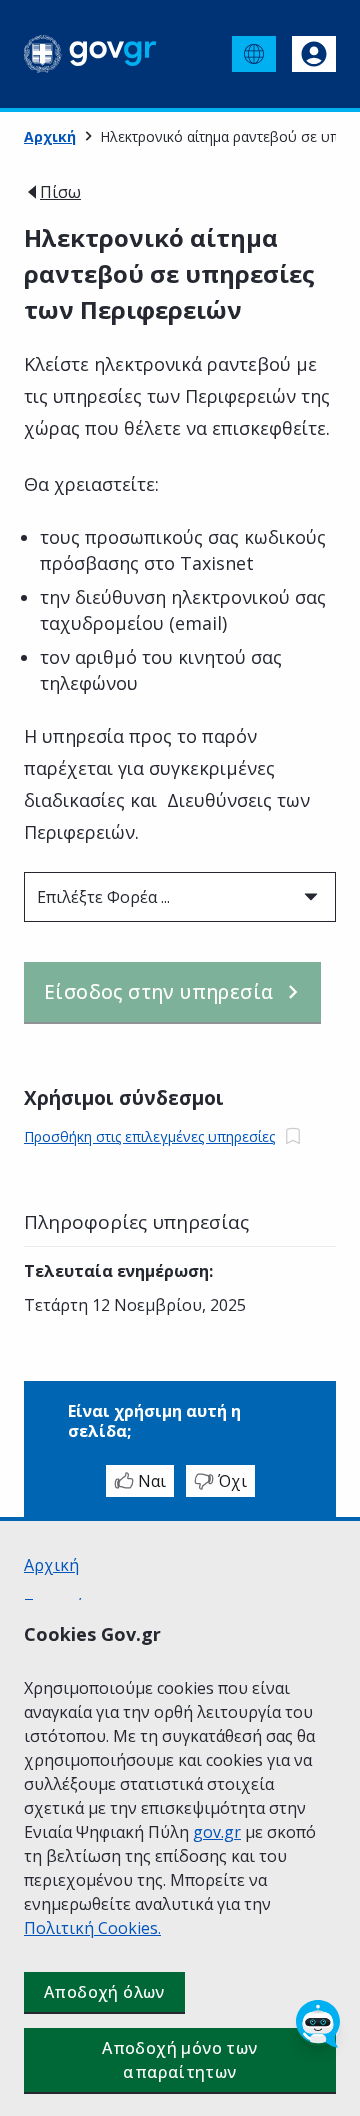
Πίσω (60, 192)
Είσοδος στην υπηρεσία (158, 992)
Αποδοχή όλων (104, 1992)
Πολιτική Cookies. (92, 1928)
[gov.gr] (90, 54)
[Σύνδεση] (314, 54)
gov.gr (217, 1832)
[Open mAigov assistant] (318, 2024)
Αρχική (50, 136)
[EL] (254, 54)
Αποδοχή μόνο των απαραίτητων (179, 2060)
